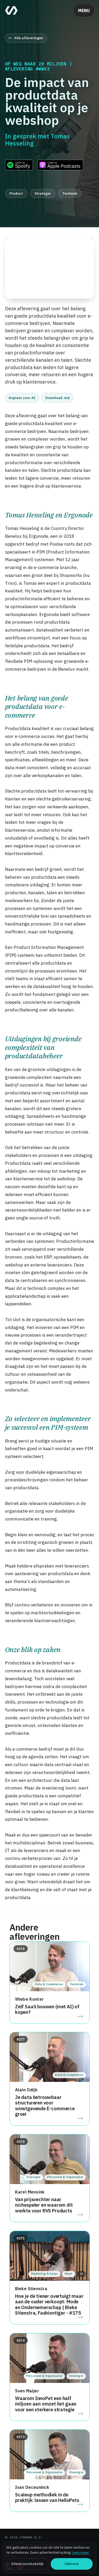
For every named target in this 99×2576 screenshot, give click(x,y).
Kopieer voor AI (22, 398)
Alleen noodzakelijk (27, 2564)
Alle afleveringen (29, 38)
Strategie (43, 193)
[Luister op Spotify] (19, 165)
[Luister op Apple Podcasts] (60, 165)
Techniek (70, 193)
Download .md (57, 398)
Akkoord (72, 2564)
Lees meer (81, 2552)
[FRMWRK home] (11, 11)
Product (16, 193)
